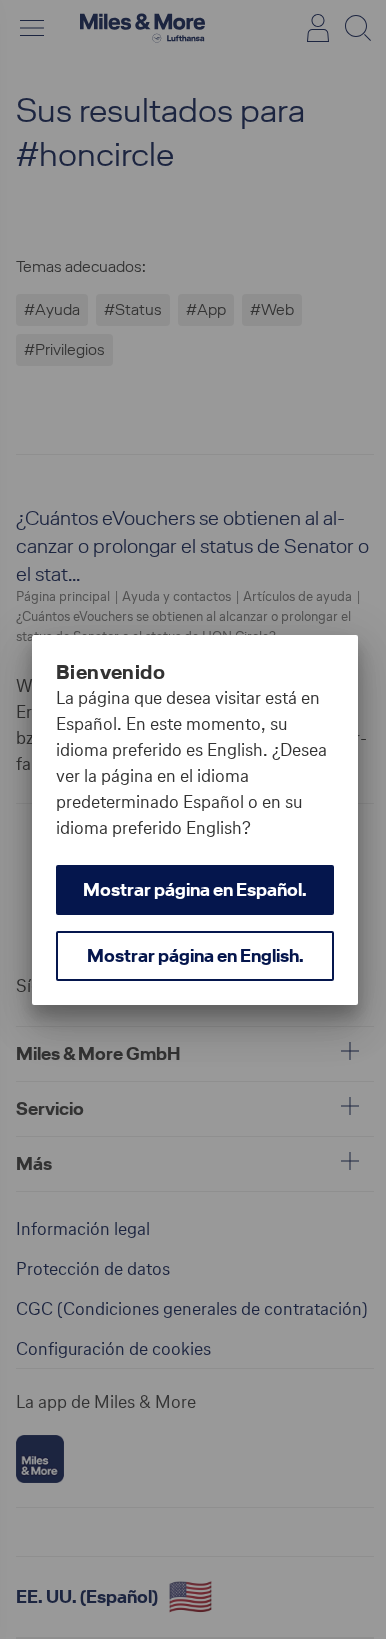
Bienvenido (110, 672)
